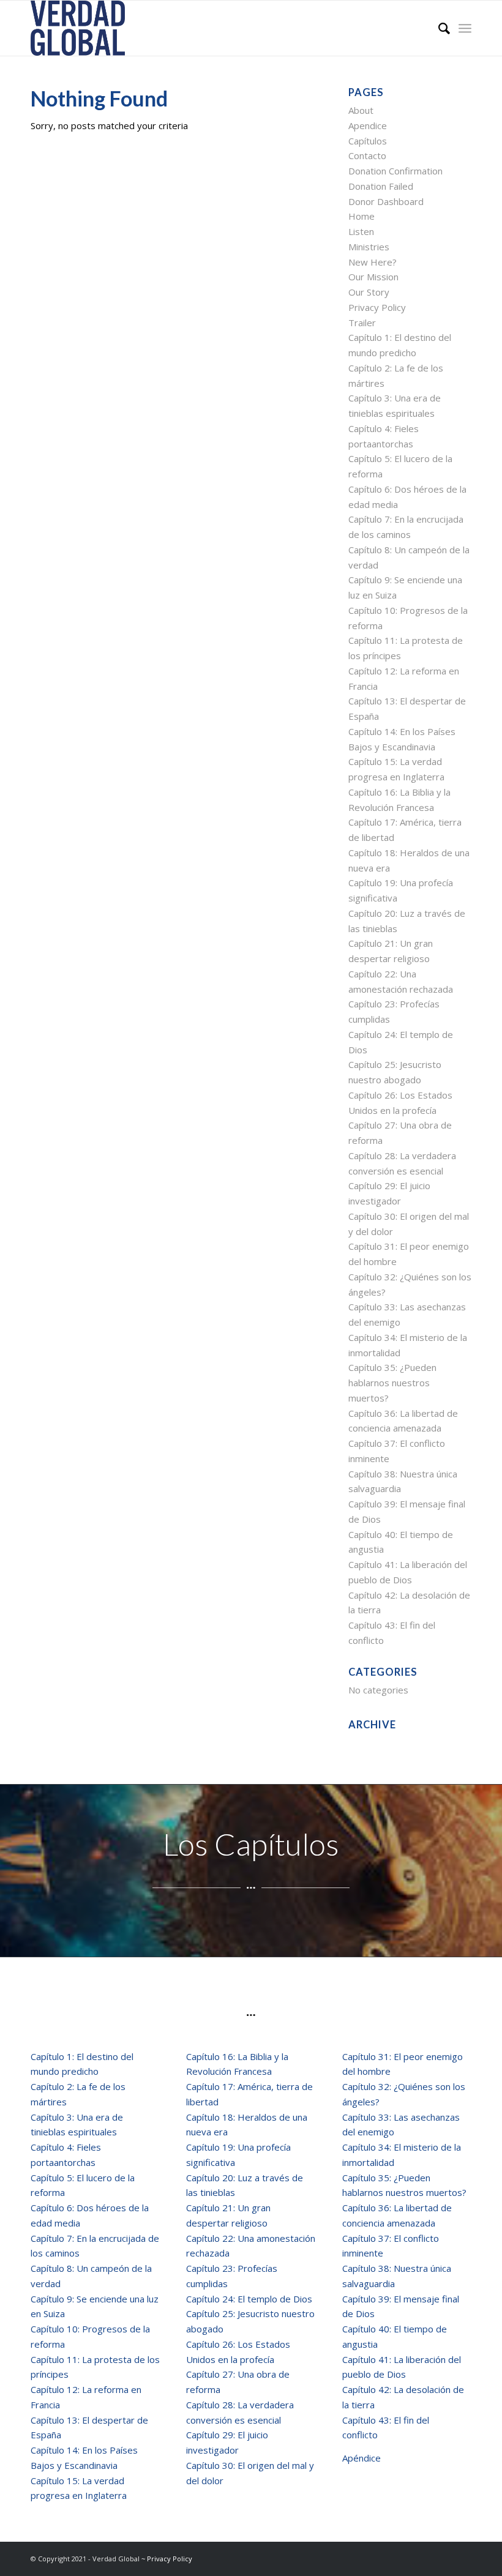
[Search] (438, 28)
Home (362, 216)
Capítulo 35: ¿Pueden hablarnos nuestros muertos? (392, 1383)
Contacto (367, 155)
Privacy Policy (377, 307)
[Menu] (465, 28)
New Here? (373, 262)
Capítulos (368, 141)
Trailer (362, 323)
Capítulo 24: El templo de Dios (249, 2299)
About (361, 110)
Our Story (369, 292)
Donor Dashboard (386, 201)
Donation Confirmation (395, 171)
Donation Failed (381, 186)
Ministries (369, 247)
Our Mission (373, 277)
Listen (361, 231)
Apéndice (362, 2458)
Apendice (368, 125)
